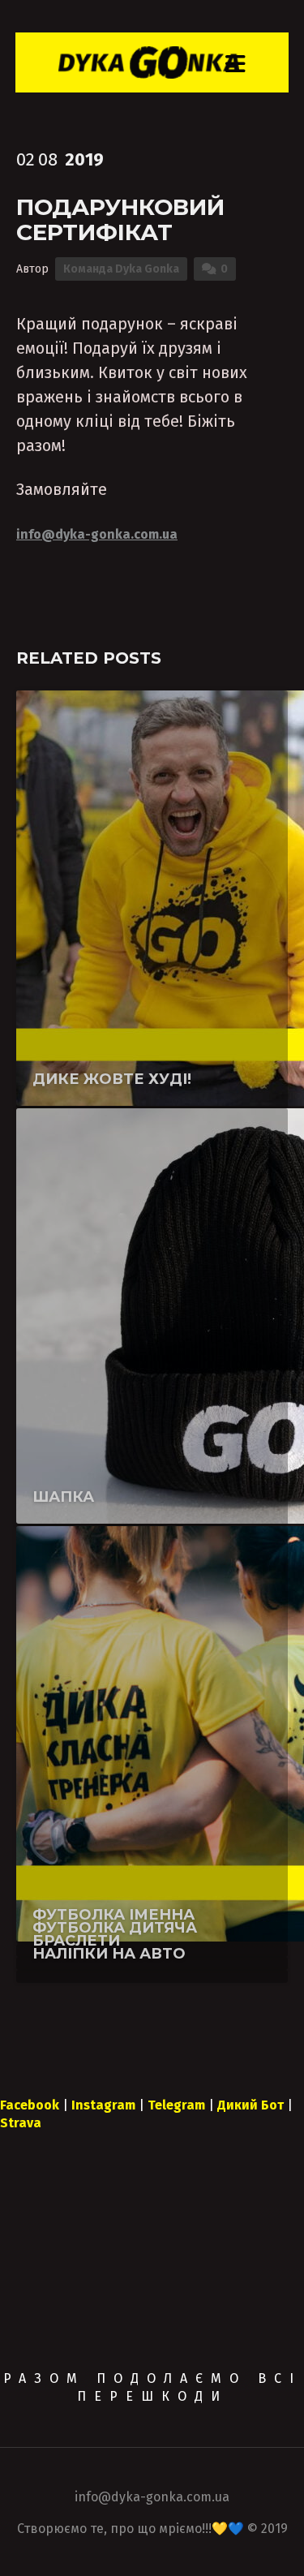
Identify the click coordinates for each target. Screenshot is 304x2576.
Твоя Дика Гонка (116, 1118)
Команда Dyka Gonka (121, 269)
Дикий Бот (250, 2105)
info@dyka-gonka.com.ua (97, 534)
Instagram (103, 2105)
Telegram (176, 2105)
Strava (21, 2123)
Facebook (30, 2105)
